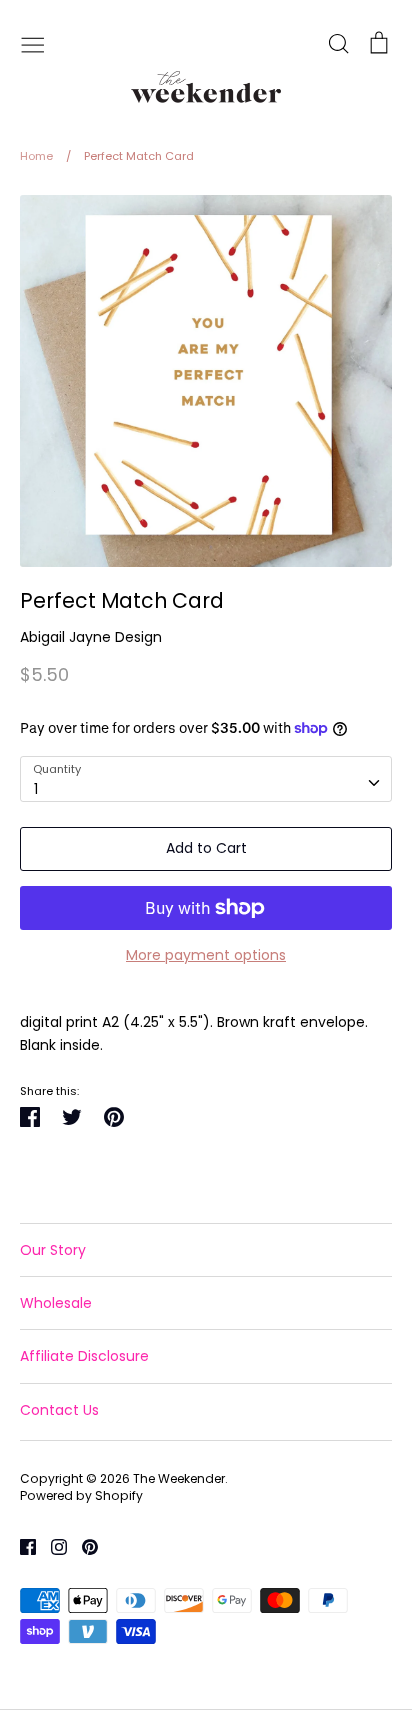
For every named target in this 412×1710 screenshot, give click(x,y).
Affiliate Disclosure (84, 1356)
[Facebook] (20, 1546)
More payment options (206, 955)
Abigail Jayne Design (91, 637)
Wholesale (56, 1303)
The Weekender (179, 1478)
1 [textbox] (36, 789)
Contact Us (59, 1410)
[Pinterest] (82, 1546)
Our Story (53, 1250)
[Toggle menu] (33, 43)
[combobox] (206, 779)
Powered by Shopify (81, 1495)
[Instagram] (51, 1546)
